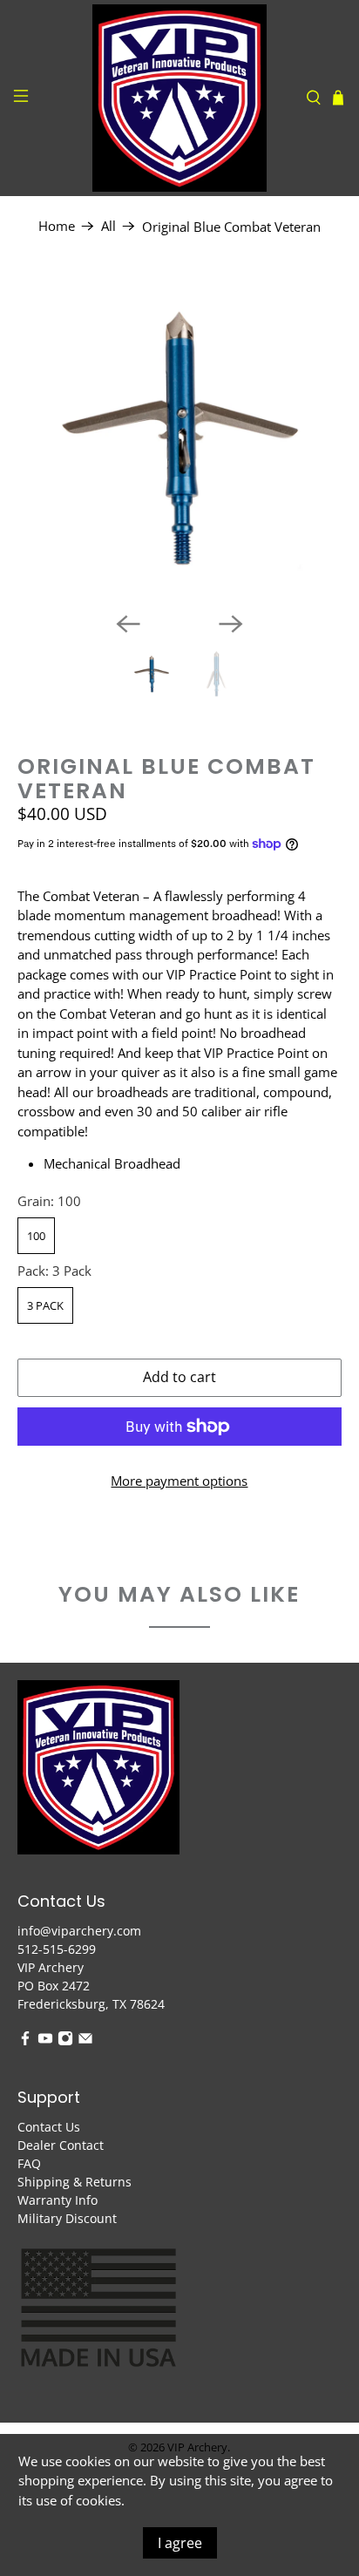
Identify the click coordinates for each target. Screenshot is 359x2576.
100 (36, 1236)
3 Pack (45, 1305)
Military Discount (67, 2218)
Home (57, 226)
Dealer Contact (61, 2145)
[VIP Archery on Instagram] (65, 2041)
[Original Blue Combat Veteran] (179, 436)
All (108, 226)
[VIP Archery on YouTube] (45, 2041)
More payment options (179, 1481)
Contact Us (49, 2127)
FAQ (29, 2163)
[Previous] (128, 624)
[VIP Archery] (179, 98)
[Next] (231, 624)
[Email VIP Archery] (85, 2041)
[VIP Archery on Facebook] (25, 2041)
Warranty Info (58, 2200)
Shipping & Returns (75, 2182)
